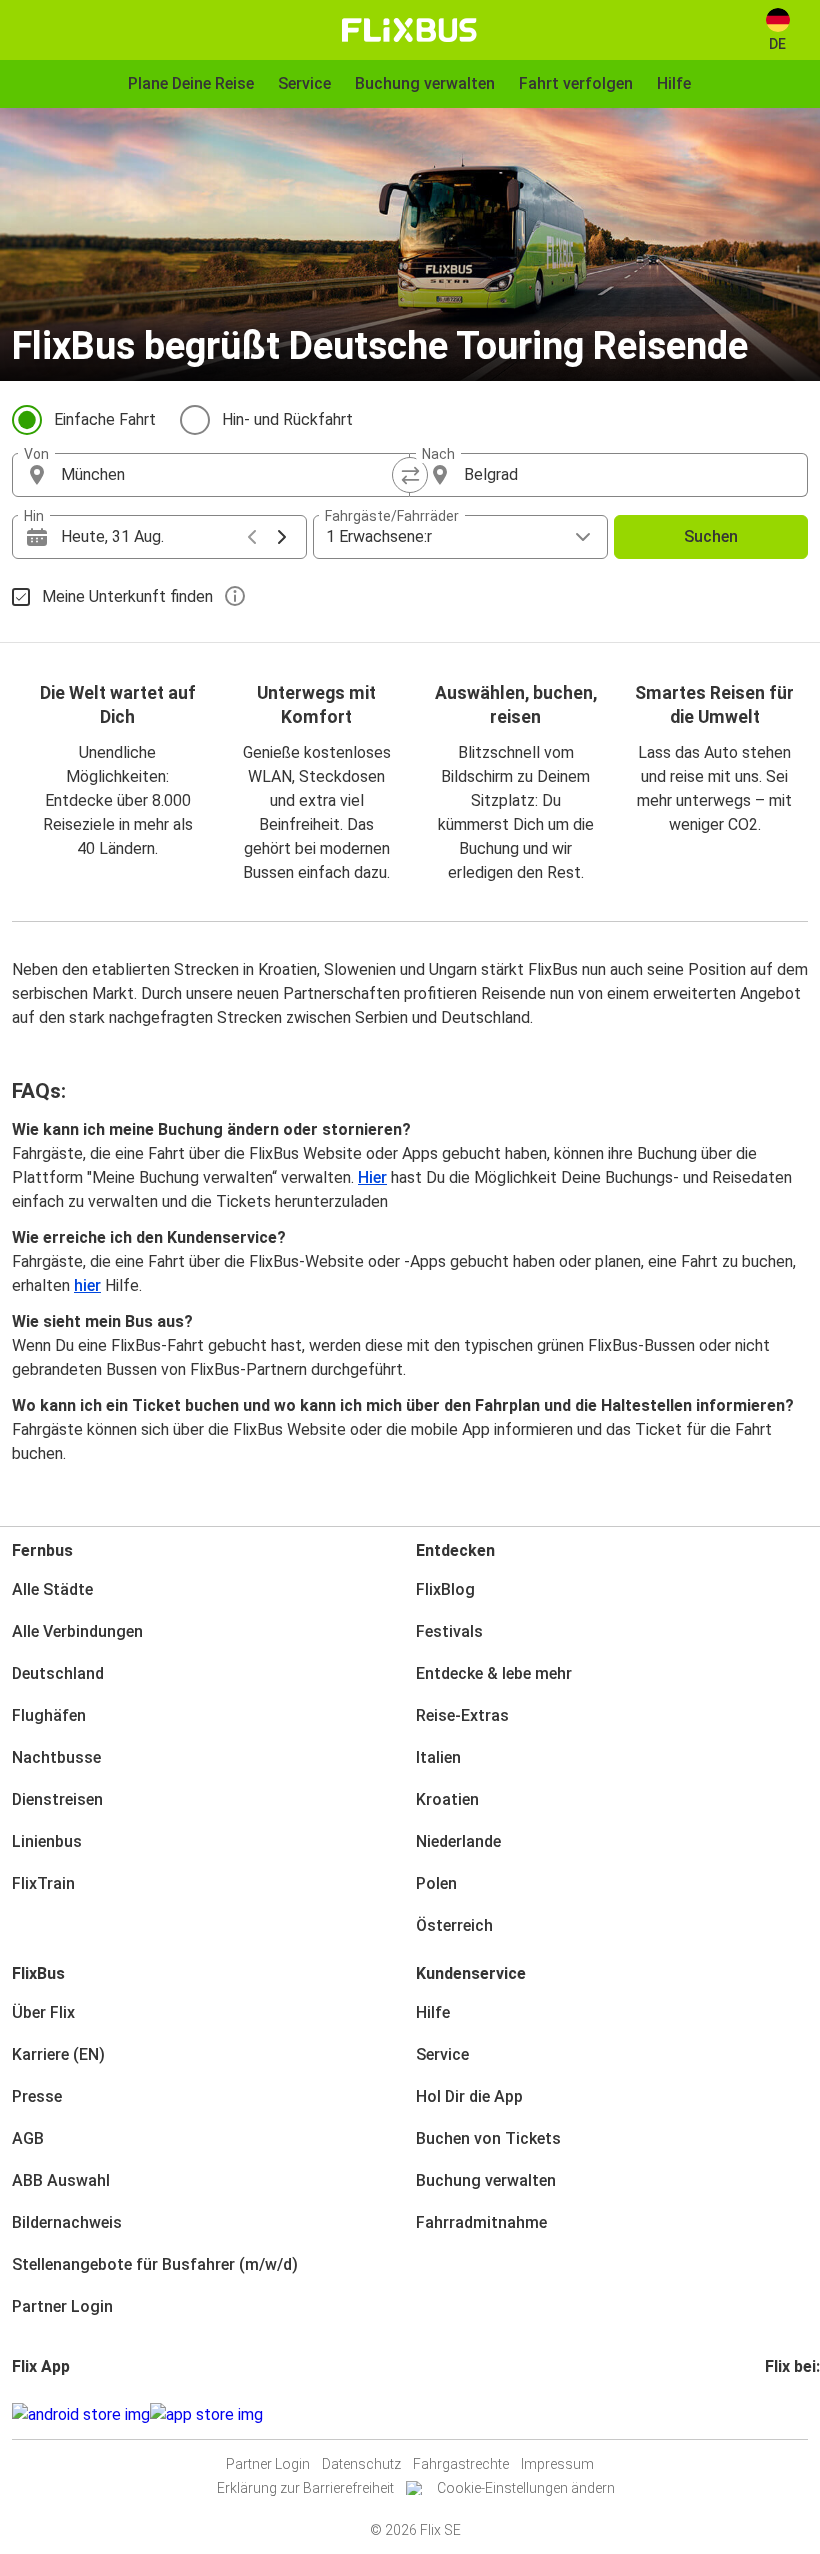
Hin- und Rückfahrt (287, 419)
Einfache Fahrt (105, 419)
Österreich (454, 1925)
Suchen (711, 536)
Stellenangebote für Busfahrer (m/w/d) (155, 2264)
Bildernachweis (67, 2222)
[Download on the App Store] (206, 2415)
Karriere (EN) (58, 2054)
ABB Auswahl (61, 2180)
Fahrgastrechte (461, 2464)
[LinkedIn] (786, 2414)
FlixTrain (43, 1883)
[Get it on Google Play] (81, 2415)
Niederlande (458, 1841)
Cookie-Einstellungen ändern (526, 2488)
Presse (37, 2096)
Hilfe (433, 2012)
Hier (372, 1177)
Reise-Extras (462, 1715)
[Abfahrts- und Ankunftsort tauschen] (410, 475)
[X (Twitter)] (792, 2414)
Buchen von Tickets (488, 2138)
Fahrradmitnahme (481, 2222)
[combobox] (229, 475)
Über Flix (43, 2012)
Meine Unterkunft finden (127, 596)
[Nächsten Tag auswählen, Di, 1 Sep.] (282, 537)
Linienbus (47, 1841)
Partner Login (62, 2306)
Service (442, 2054)
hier (87, 1285)
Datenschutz (361, 2464)
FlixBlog (445, 1589)
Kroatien (447, 1799)
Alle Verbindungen (77, 1631)
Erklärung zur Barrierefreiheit (305, 2488)
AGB (28, 2138)
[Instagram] (774, 2414)
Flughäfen (49, 1715)
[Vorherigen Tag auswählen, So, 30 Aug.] (252, 537)
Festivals (449, 1631)
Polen (436, 1883)
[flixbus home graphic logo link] (409, 30)
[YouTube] (780, 2414)
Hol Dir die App (469, 2096)
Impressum (557, 2464)
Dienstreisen (57, 1799)
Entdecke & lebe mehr (494, 1673)
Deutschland (58, 1673)
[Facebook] (768, 2414)
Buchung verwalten (486, 2180)
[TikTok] (798, 2414)
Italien (438, 1757)
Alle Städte (52, 1589)
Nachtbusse (56, 1757)
